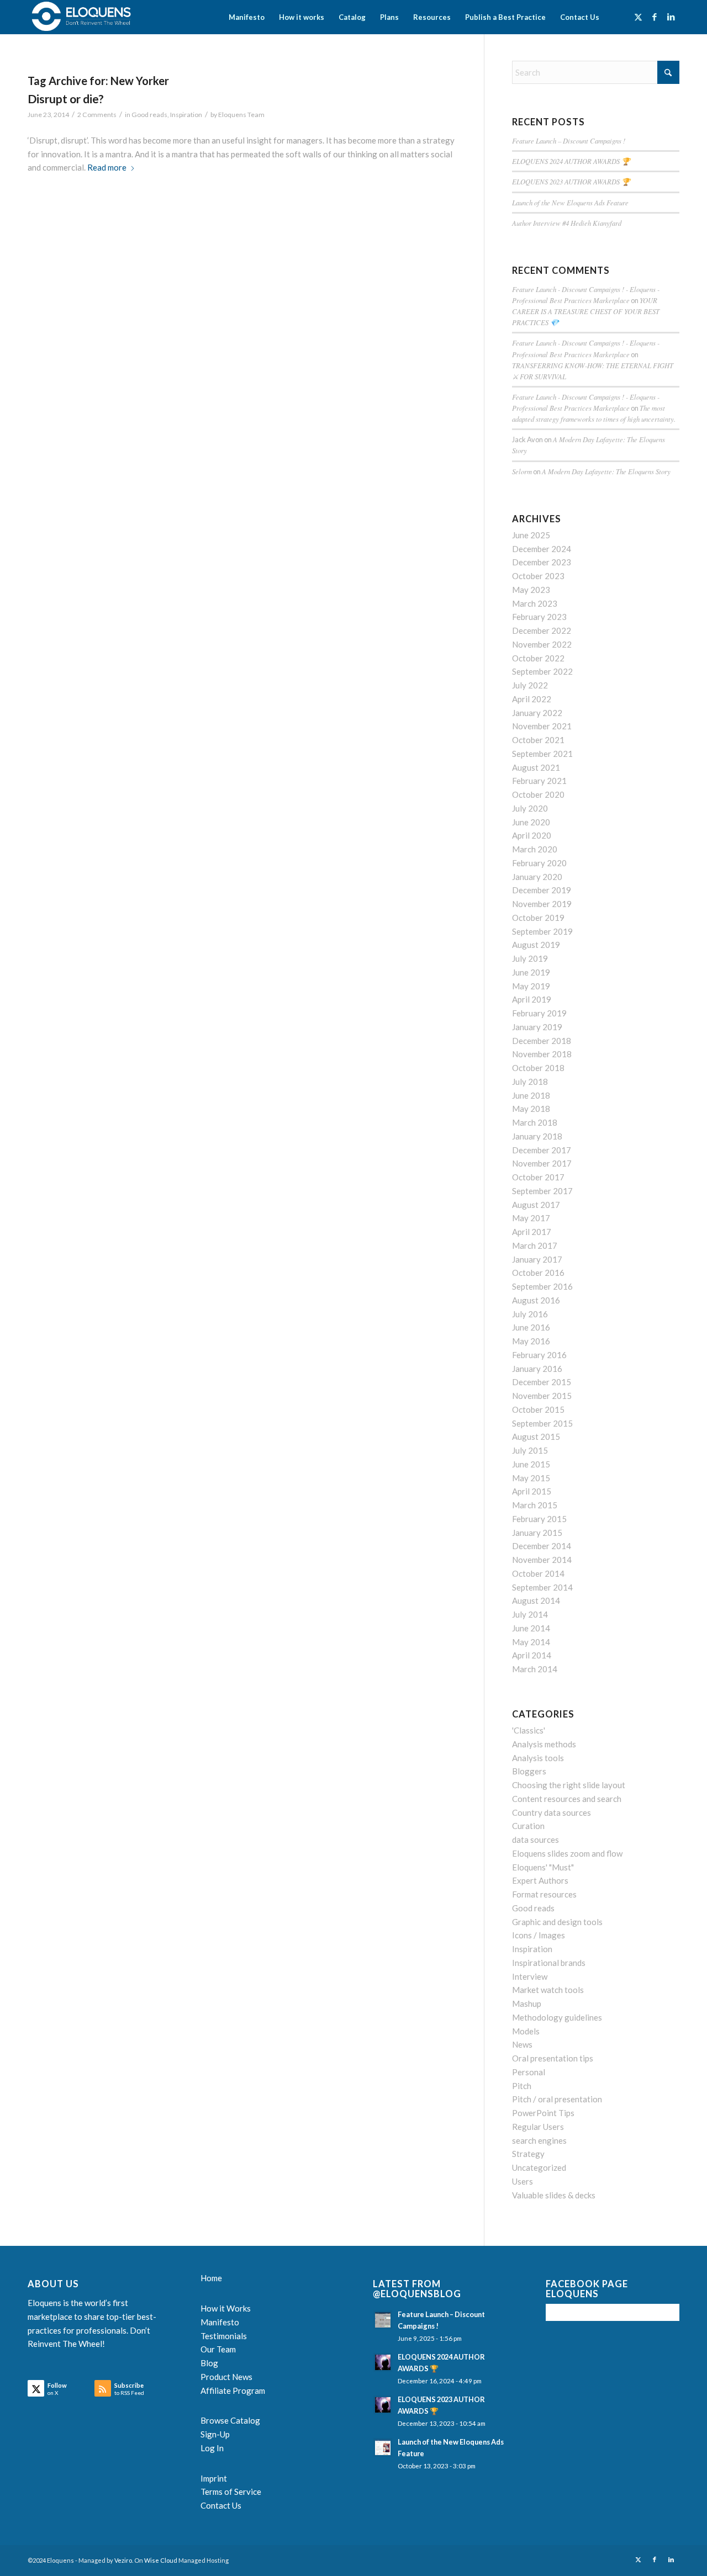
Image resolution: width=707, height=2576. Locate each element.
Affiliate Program (233, 2391)
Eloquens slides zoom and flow (567, 1853)
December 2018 (542, 1041)
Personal (529, 2072)
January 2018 (537, 1136)
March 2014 (535, 1669)
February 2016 (539, 1355)
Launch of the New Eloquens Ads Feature (570, 202)
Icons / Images (539, 1935)
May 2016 (531, 1341)
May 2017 (531, 1218)
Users (523, 2181)
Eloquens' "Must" (543, 1867)
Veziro (123, 2560)
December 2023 (542, 562)
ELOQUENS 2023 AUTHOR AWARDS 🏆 (571, 181)
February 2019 (539, 1013)
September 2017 (542, 1191)
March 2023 (535, 603)
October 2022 (538, 658)
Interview (530, 1976)
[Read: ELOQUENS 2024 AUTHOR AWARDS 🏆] (383, 2362)
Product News (226, 2377)
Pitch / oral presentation (557, 2099)
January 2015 (537, 1533)
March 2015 (535, 1505)
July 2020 (530, 808)
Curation (528, 1826)
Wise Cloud (161, 2560)
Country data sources (552, 1812)
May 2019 (531, 986)
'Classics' (529, 1730)
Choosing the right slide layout (569, 1785)
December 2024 (542, 549)
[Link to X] (638, 17)
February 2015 (539, 1519)
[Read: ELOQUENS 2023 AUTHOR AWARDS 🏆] (383, 2405)
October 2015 (538, 1409)
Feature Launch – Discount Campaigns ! (569, 141)
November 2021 (542, 726)
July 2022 (530, 685)
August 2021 (536, 767)
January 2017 (537, 1259)
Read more (107, 167)
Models (526, 2031)
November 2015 (542, 1396)
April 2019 (532, 999)
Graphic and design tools (557, 1922)
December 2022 (542, 630)
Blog (209, 2363)
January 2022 (537, 713)
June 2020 (531, 822)
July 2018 (530, 1082)
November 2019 (542, 904)
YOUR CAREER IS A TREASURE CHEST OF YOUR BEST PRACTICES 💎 (586, 311)
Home (211, 2278)
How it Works (226, 2308)
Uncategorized (539, 2167)
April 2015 (532, 1491)
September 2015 (542, 1423)
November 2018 (542, 1054)
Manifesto (220, 2322)
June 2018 (531, 1095)
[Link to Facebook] (655, 17)
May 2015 (531, 1478)
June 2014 (531, 1628)
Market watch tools (548, 1990)
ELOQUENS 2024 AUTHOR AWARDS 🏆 (571, 161)
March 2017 (535, 1245)
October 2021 (538, 740)
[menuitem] (247, 17)
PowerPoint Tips (543, 2113)
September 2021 (542, 754)
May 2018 (531, 1109)
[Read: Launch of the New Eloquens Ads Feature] (383, 2447)
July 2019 (530, 958)
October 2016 (538, 1273)
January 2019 (537, 1027)
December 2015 (542, 1382)
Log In (212, 2448)
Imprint (214, 2478)
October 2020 (538, 794)
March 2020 (535, 849)
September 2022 (542, 671)
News (522, 2044)
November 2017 (542, 1163)
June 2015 (531, 1464)
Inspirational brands (549, 1963)
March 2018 (535, 1122)
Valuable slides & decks (554, 2195)
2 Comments (97, 115)
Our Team (218, 2349)
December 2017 (542, 1150)
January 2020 (537, 877)
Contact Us (221, 2505)
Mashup (527, 2003)
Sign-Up (215, 2434)
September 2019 (542, 931)
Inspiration (186, 115)
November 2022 (542, 644)
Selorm (522, 471)
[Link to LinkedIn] (671, 17)
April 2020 (532, 835)
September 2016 (542, 1286)
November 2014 (542, 1560)
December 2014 (542, 1546)
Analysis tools (538, 1758)
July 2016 (530, 1314)
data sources (535, 1840)
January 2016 (537, 1369)
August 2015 (536, 1437)
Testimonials (224, 2336)
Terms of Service (231, 2492)
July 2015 (530, 1450)
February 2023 (539, 617)
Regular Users (538, 2127)
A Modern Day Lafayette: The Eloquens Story (606, 471)
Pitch (522, 2086)
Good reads (149, 115)
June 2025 (531, 535)
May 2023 (531, 590)
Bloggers (529, 1771)
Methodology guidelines (557, 2017)
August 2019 (536, 945)
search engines (539, 2140)
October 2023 (538, 576)
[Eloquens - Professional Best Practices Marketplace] (82, 17)
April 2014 (532, 1655)
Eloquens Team (241, 115)
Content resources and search (567, 1799)
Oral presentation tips (553, 2058)
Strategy (528, 2154)
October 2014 (538, 1573)
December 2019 (542, 890)
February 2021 (539, 781)
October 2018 (538, 1068)
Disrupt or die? (66, 99)
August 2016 (536, 1300)
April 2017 (532, 1232)
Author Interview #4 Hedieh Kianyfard (567, 223)
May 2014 (531, 1642)
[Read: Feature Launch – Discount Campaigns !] (383, 2320)
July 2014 (530, 1614)
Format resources (544, 1894)
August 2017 (536, 1205)
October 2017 (538, 1177)
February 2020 (539, 863)
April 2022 (532, 699)
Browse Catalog (230, 2420)
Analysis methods (544, 1744)
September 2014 (542, 1587)
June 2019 (531, 972)
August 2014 (536, 1600)
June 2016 (531, 1327)
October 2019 (538, 918)
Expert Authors (540, 1880)
